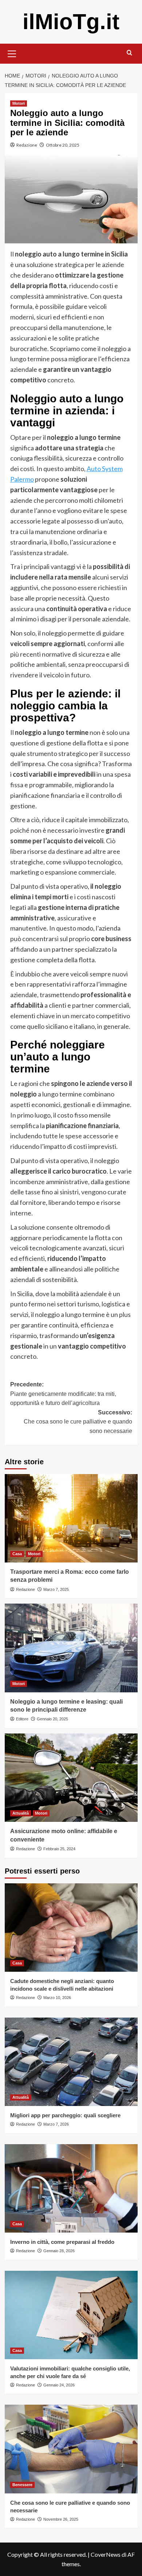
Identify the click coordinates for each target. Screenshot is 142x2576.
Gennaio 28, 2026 (59, 2251)
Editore (22, 1719)
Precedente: (63, 1394)
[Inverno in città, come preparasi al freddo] (71, 2188)
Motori (19, 103)
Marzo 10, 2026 (57, 1998)
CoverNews (106, 2554)
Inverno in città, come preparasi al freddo (62, 2242)
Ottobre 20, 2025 (63, 145)
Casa (17, 1554)
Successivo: (78, 1422)
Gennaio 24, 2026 (59, 2385)
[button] (12, 53)
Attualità (21, 1813)
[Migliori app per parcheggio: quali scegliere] (71, 2062)
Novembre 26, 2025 (61, 2519)
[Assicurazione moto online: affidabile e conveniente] (71, 1778)
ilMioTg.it (71, 22)
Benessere (22, 2485)
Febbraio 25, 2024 (59, 1849)
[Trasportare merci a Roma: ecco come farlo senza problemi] (71, 1518)
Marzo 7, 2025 (56, 1589)
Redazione (27, 145)
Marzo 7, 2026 (56, 2124)
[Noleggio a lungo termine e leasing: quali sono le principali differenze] (71, 1648)
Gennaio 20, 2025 (52, 1719)
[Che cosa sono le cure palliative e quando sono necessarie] (71, 2449)
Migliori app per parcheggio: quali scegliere (65, 2115)
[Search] (129, 53)
